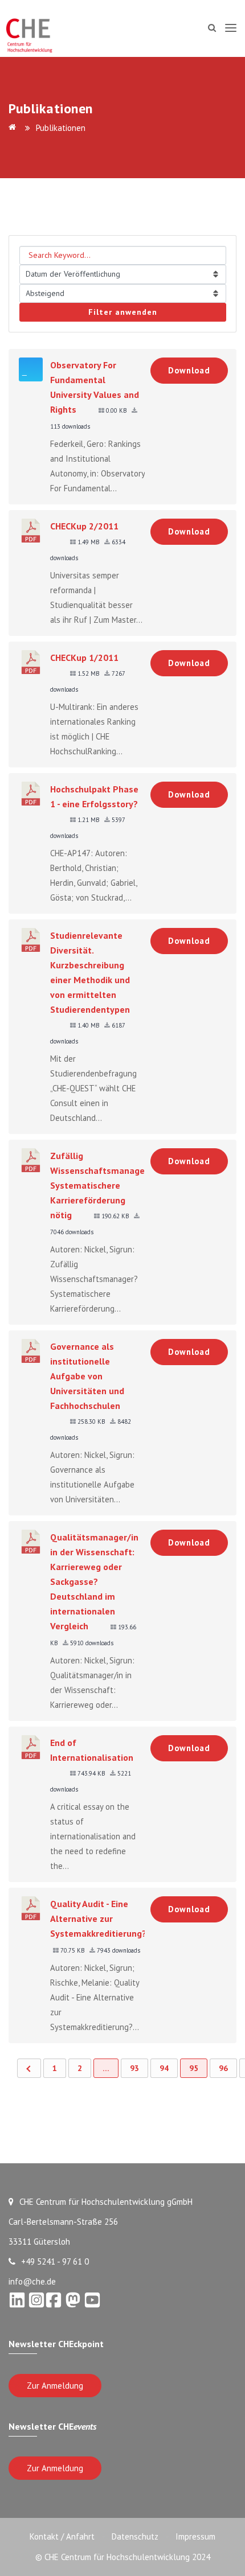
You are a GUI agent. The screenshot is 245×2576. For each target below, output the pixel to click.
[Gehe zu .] (14, 128)
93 (134, 2068)
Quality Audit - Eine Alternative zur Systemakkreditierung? (98, 1918)
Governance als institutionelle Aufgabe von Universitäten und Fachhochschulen (87, 1376)
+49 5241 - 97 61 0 (55, 2261)
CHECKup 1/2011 (84, 658)
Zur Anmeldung (55, 2386)
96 (223, 2068)
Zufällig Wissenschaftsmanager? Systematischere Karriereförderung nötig (101, 1185)
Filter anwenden (123, 312)
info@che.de (32, 2281)
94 (164, 2068)
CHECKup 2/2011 (84, 526)
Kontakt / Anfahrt (62, 2536)
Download (189, 370)
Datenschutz (135, 2536)
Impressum (195, 2536)
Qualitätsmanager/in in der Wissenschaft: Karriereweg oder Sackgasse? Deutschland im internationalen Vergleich (94, 1581)
